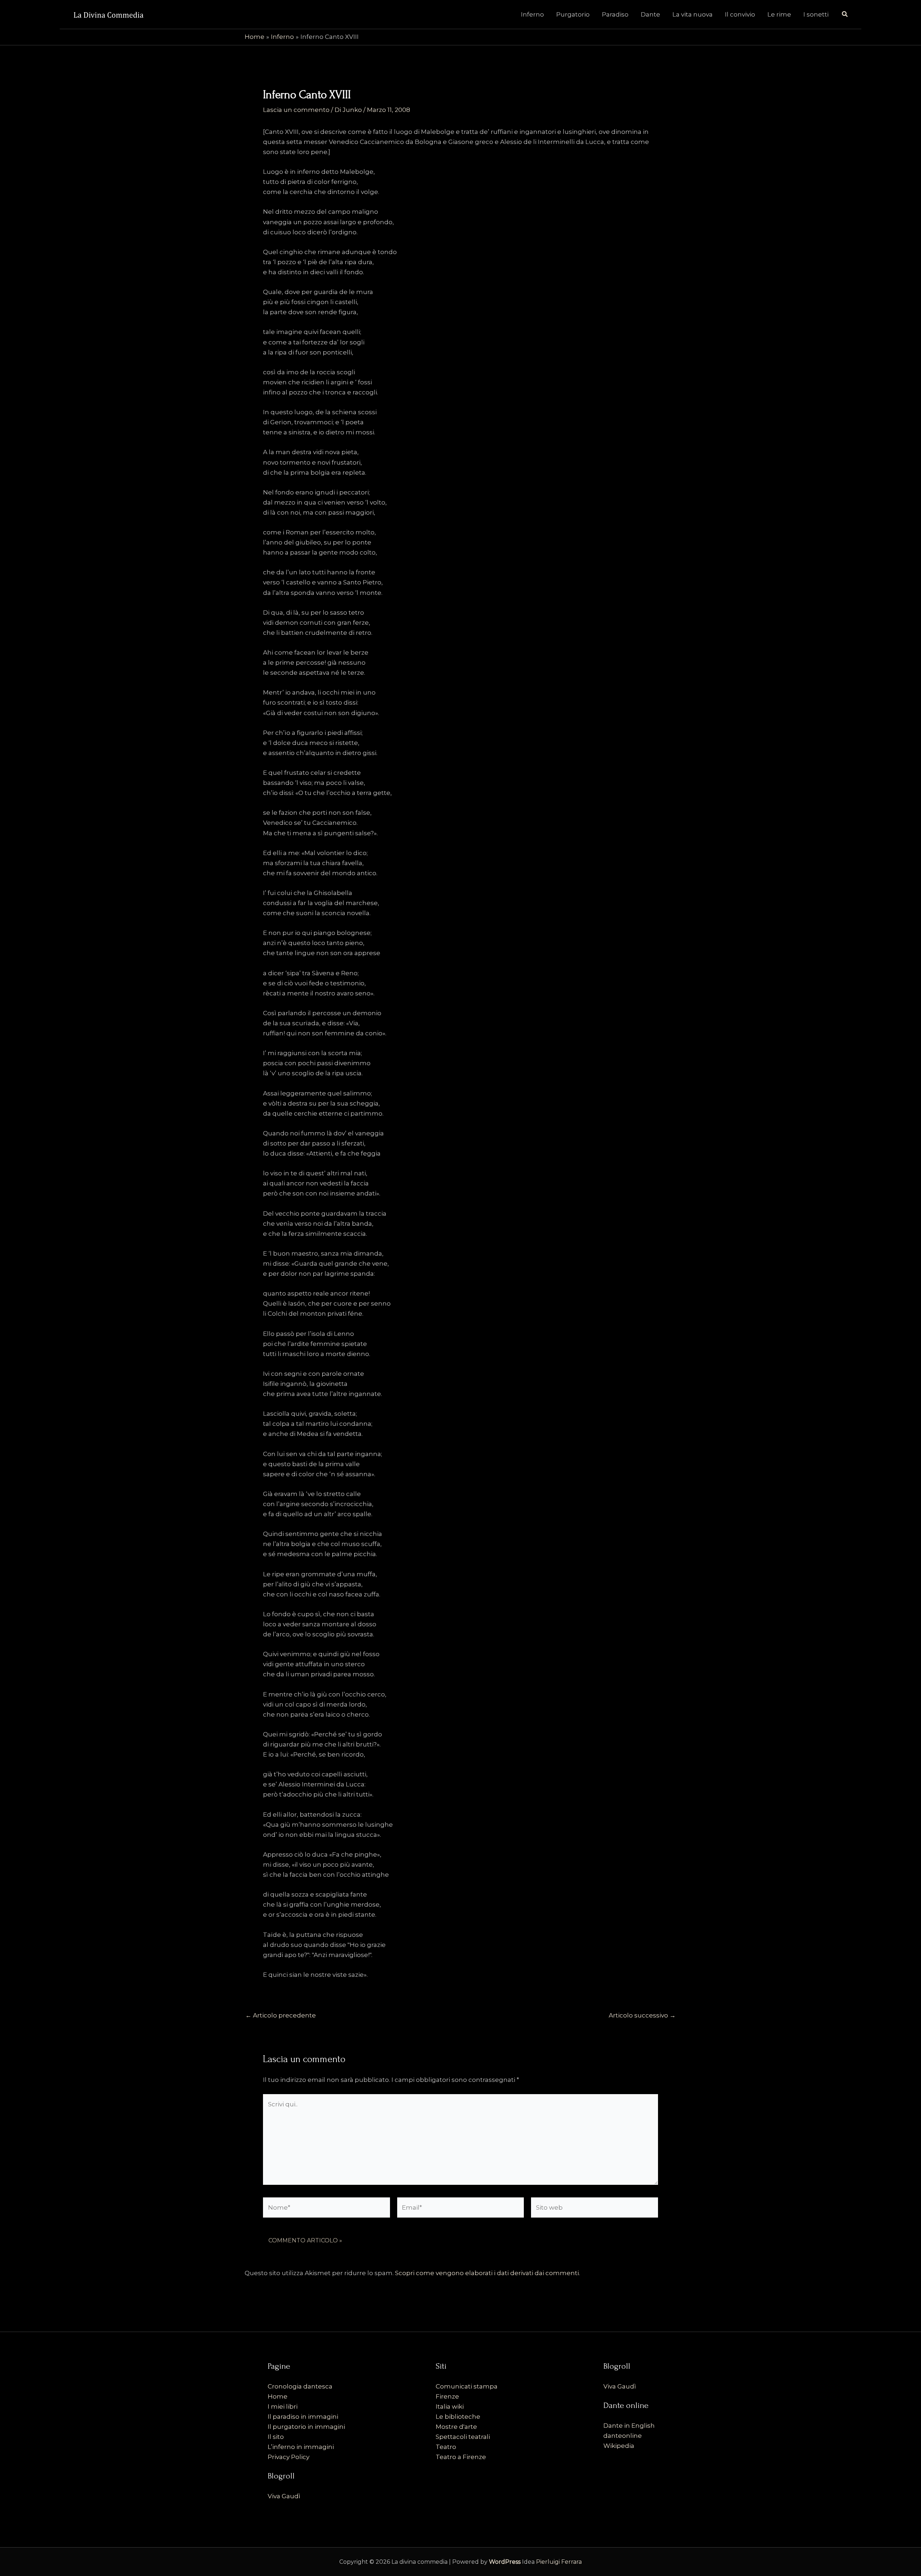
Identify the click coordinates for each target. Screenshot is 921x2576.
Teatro (446, 2447)
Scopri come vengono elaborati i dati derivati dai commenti (487, 2273)
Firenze (447, 2396)
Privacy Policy (289, 2457)
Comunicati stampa (467, 2386)
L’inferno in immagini (301, 2447)
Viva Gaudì (284, 2496)
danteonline (623, 2436)
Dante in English (629, 2426)
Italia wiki (450, 2406)
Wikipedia (619, 2446)
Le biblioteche (458, 2417)
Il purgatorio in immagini (306, 2427)
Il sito (276, 2437)
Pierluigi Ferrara (559, 2562)
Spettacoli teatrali (463, 2437)
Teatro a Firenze (461, 2457)
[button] (845, 14)
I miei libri (283, 2406)
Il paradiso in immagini (303, 2417)
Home (278, 2396)
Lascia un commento (296, 110)
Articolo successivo (642, 2015)
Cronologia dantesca (300, 2386)
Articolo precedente (281, 2015)
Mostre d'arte (456, 2427)
